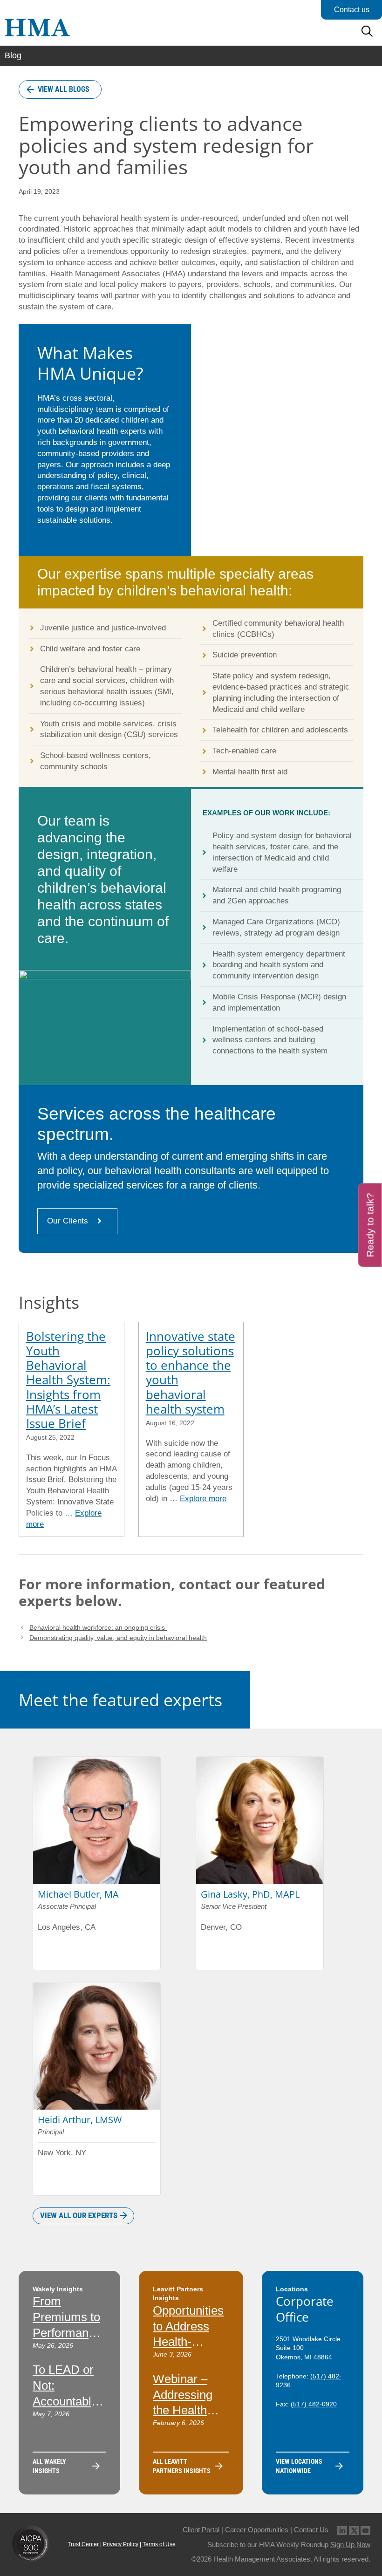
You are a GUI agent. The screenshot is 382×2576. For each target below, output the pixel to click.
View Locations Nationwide (299, 2466)
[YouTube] (365, 2530)
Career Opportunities (257, 2530)
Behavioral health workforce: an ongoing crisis (98, 1627)
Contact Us (311, 2530)
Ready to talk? (370, 1225)
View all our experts (79, 2215)
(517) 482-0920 (314, 2404)
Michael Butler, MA (78, 1894)
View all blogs (64, 89)
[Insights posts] (72, 1430)
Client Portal (201, 2530)
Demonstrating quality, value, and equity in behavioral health (118, 1638)
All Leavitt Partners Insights (182, 2466)
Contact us (352, 10)
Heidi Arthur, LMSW (80, 2120)
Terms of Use (159, 2544)
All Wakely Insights (49, 2466)
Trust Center (83, 2544)
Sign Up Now (350, 2545)
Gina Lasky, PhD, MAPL (250, 1894)
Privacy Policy (121, 2544)
